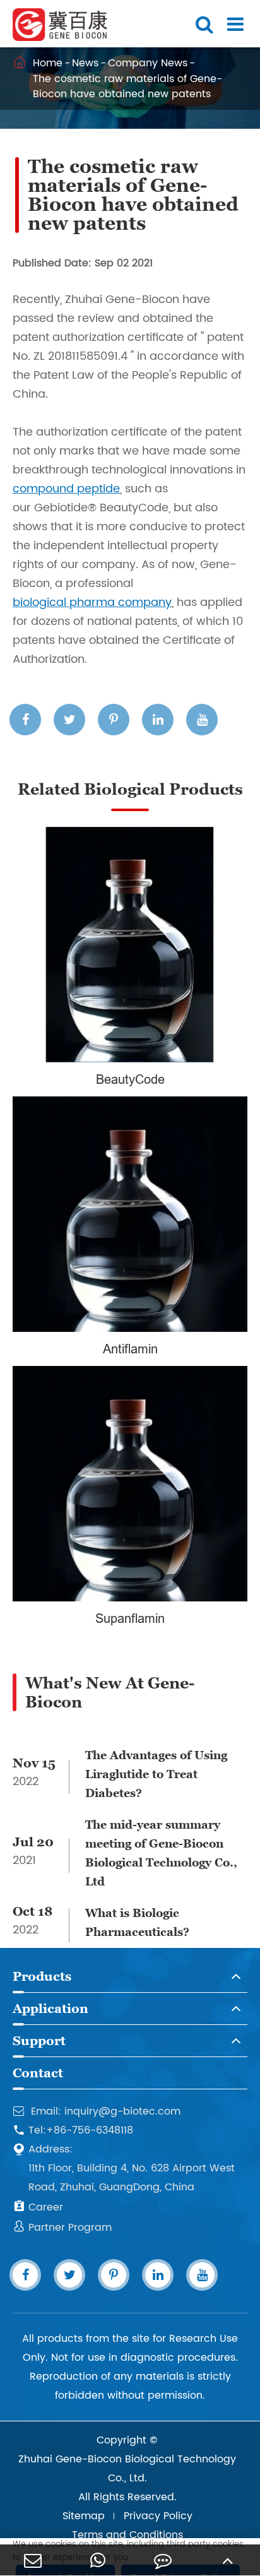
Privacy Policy (158, 2516)
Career (38, 2207)
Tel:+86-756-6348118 (73, 2130)
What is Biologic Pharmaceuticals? (137, 1922)
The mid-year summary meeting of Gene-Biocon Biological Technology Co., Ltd (161, 1853)
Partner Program (62, 2228)
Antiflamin (130, 1349)
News (85, 63)
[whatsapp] (98, 2560)
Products (42, 1976)
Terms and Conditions (127, 2535)
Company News (148, 63)
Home (48, 63)
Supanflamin (130, 1618)
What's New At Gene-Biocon (110, 1692)
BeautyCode (130, 1079)
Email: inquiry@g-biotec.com (97, 2111)
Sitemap (84, 2516)
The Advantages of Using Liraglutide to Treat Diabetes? (156, 1774)
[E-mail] (32, 2560)
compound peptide (66, 489)
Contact (38, 2073)
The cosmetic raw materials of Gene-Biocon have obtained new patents (127, 86)
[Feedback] (162, 2560)
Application (50, 2009)
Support (39, 2041)
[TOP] (228, 2560)
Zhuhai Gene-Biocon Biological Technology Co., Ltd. (127, 2469)
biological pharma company (92, 602)
